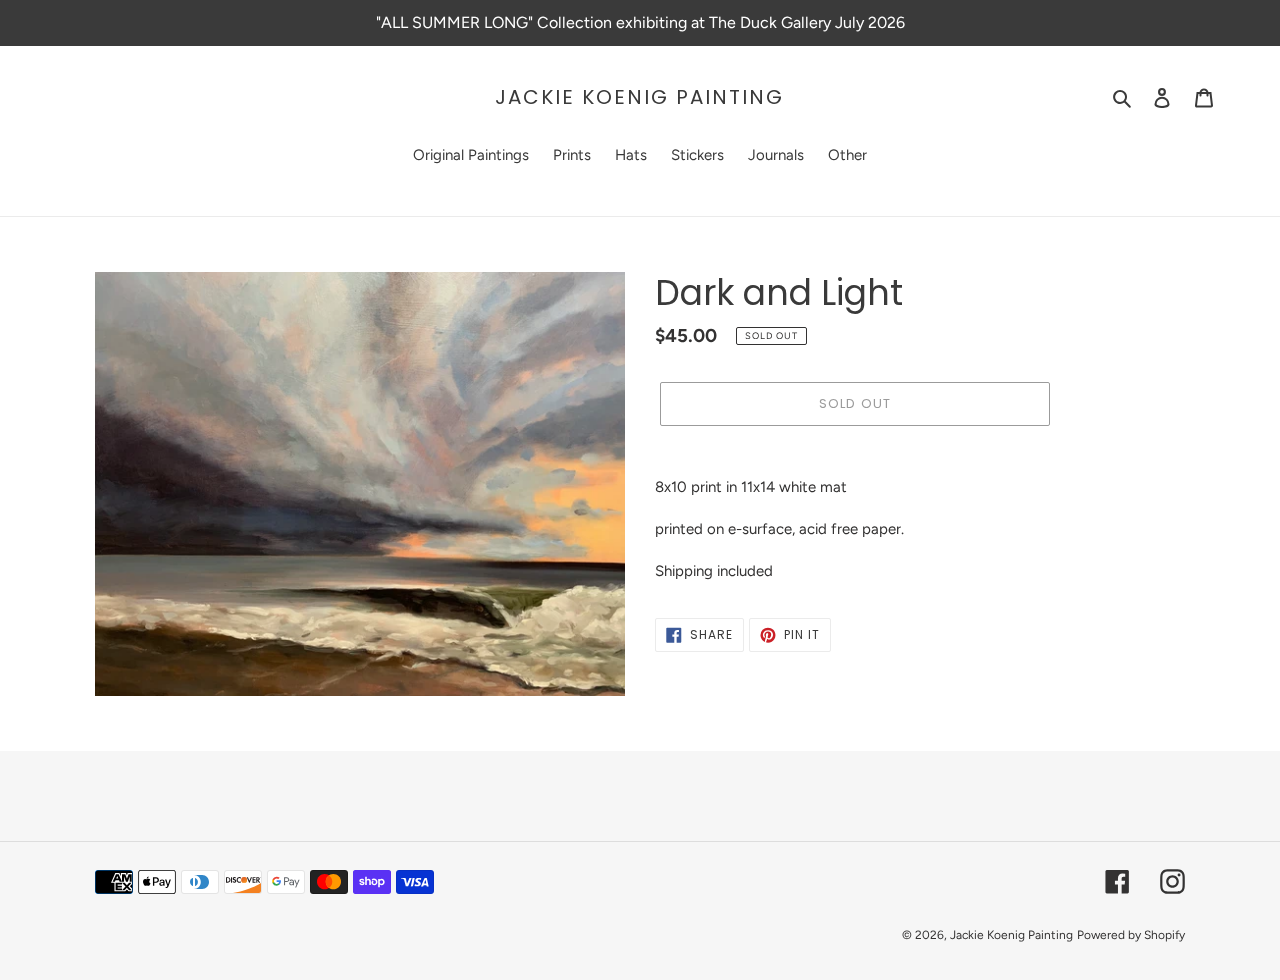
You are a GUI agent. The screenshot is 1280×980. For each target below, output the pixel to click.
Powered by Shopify (1131, 935)
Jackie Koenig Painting (639, 97)
